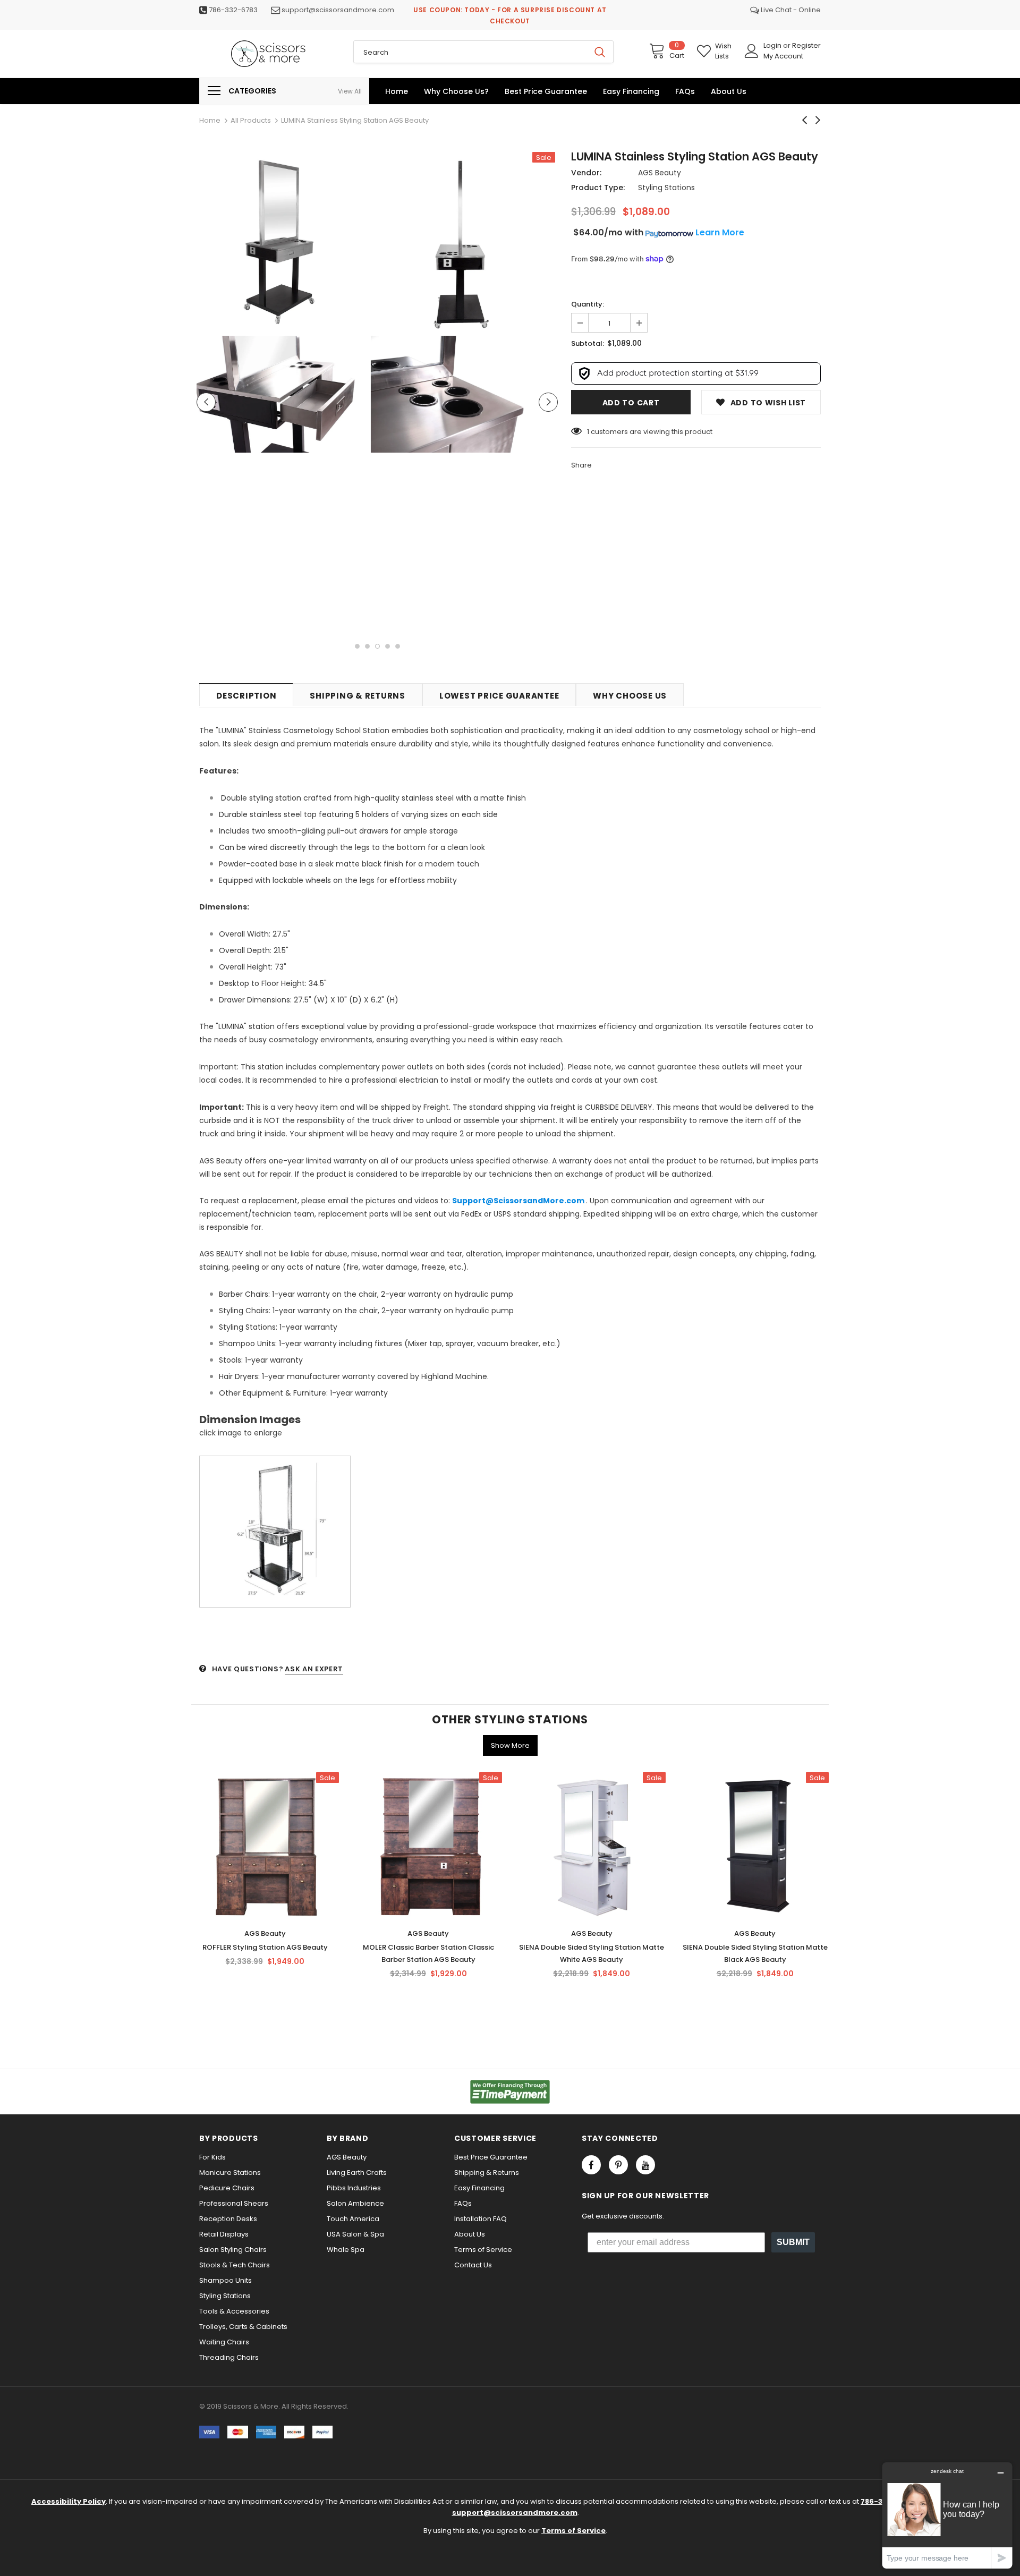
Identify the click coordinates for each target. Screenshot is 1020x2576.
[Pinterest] (618, 2165)
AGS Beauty (660, 173)
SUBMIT (793, 2242)
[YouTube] (645, 2165)
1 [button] (357, 646)
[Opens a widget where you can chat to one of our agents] (947, 2515)
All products (251, 120)
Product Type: (598, 188)
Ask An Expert (314, 1669)
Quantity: (588, 304)
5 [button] (398, 646)
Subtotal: (588, 343)
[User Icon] (752, 51)
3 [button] (377, 646)
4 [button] (388, 646)
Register (806, 45)
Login (773, 45)
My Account (783, 56)
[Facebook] (591, 2165)
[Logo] (268, 54)
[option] (287, 304)
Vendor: (586, 173)
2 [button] (367, 646)
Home (210, 120)
